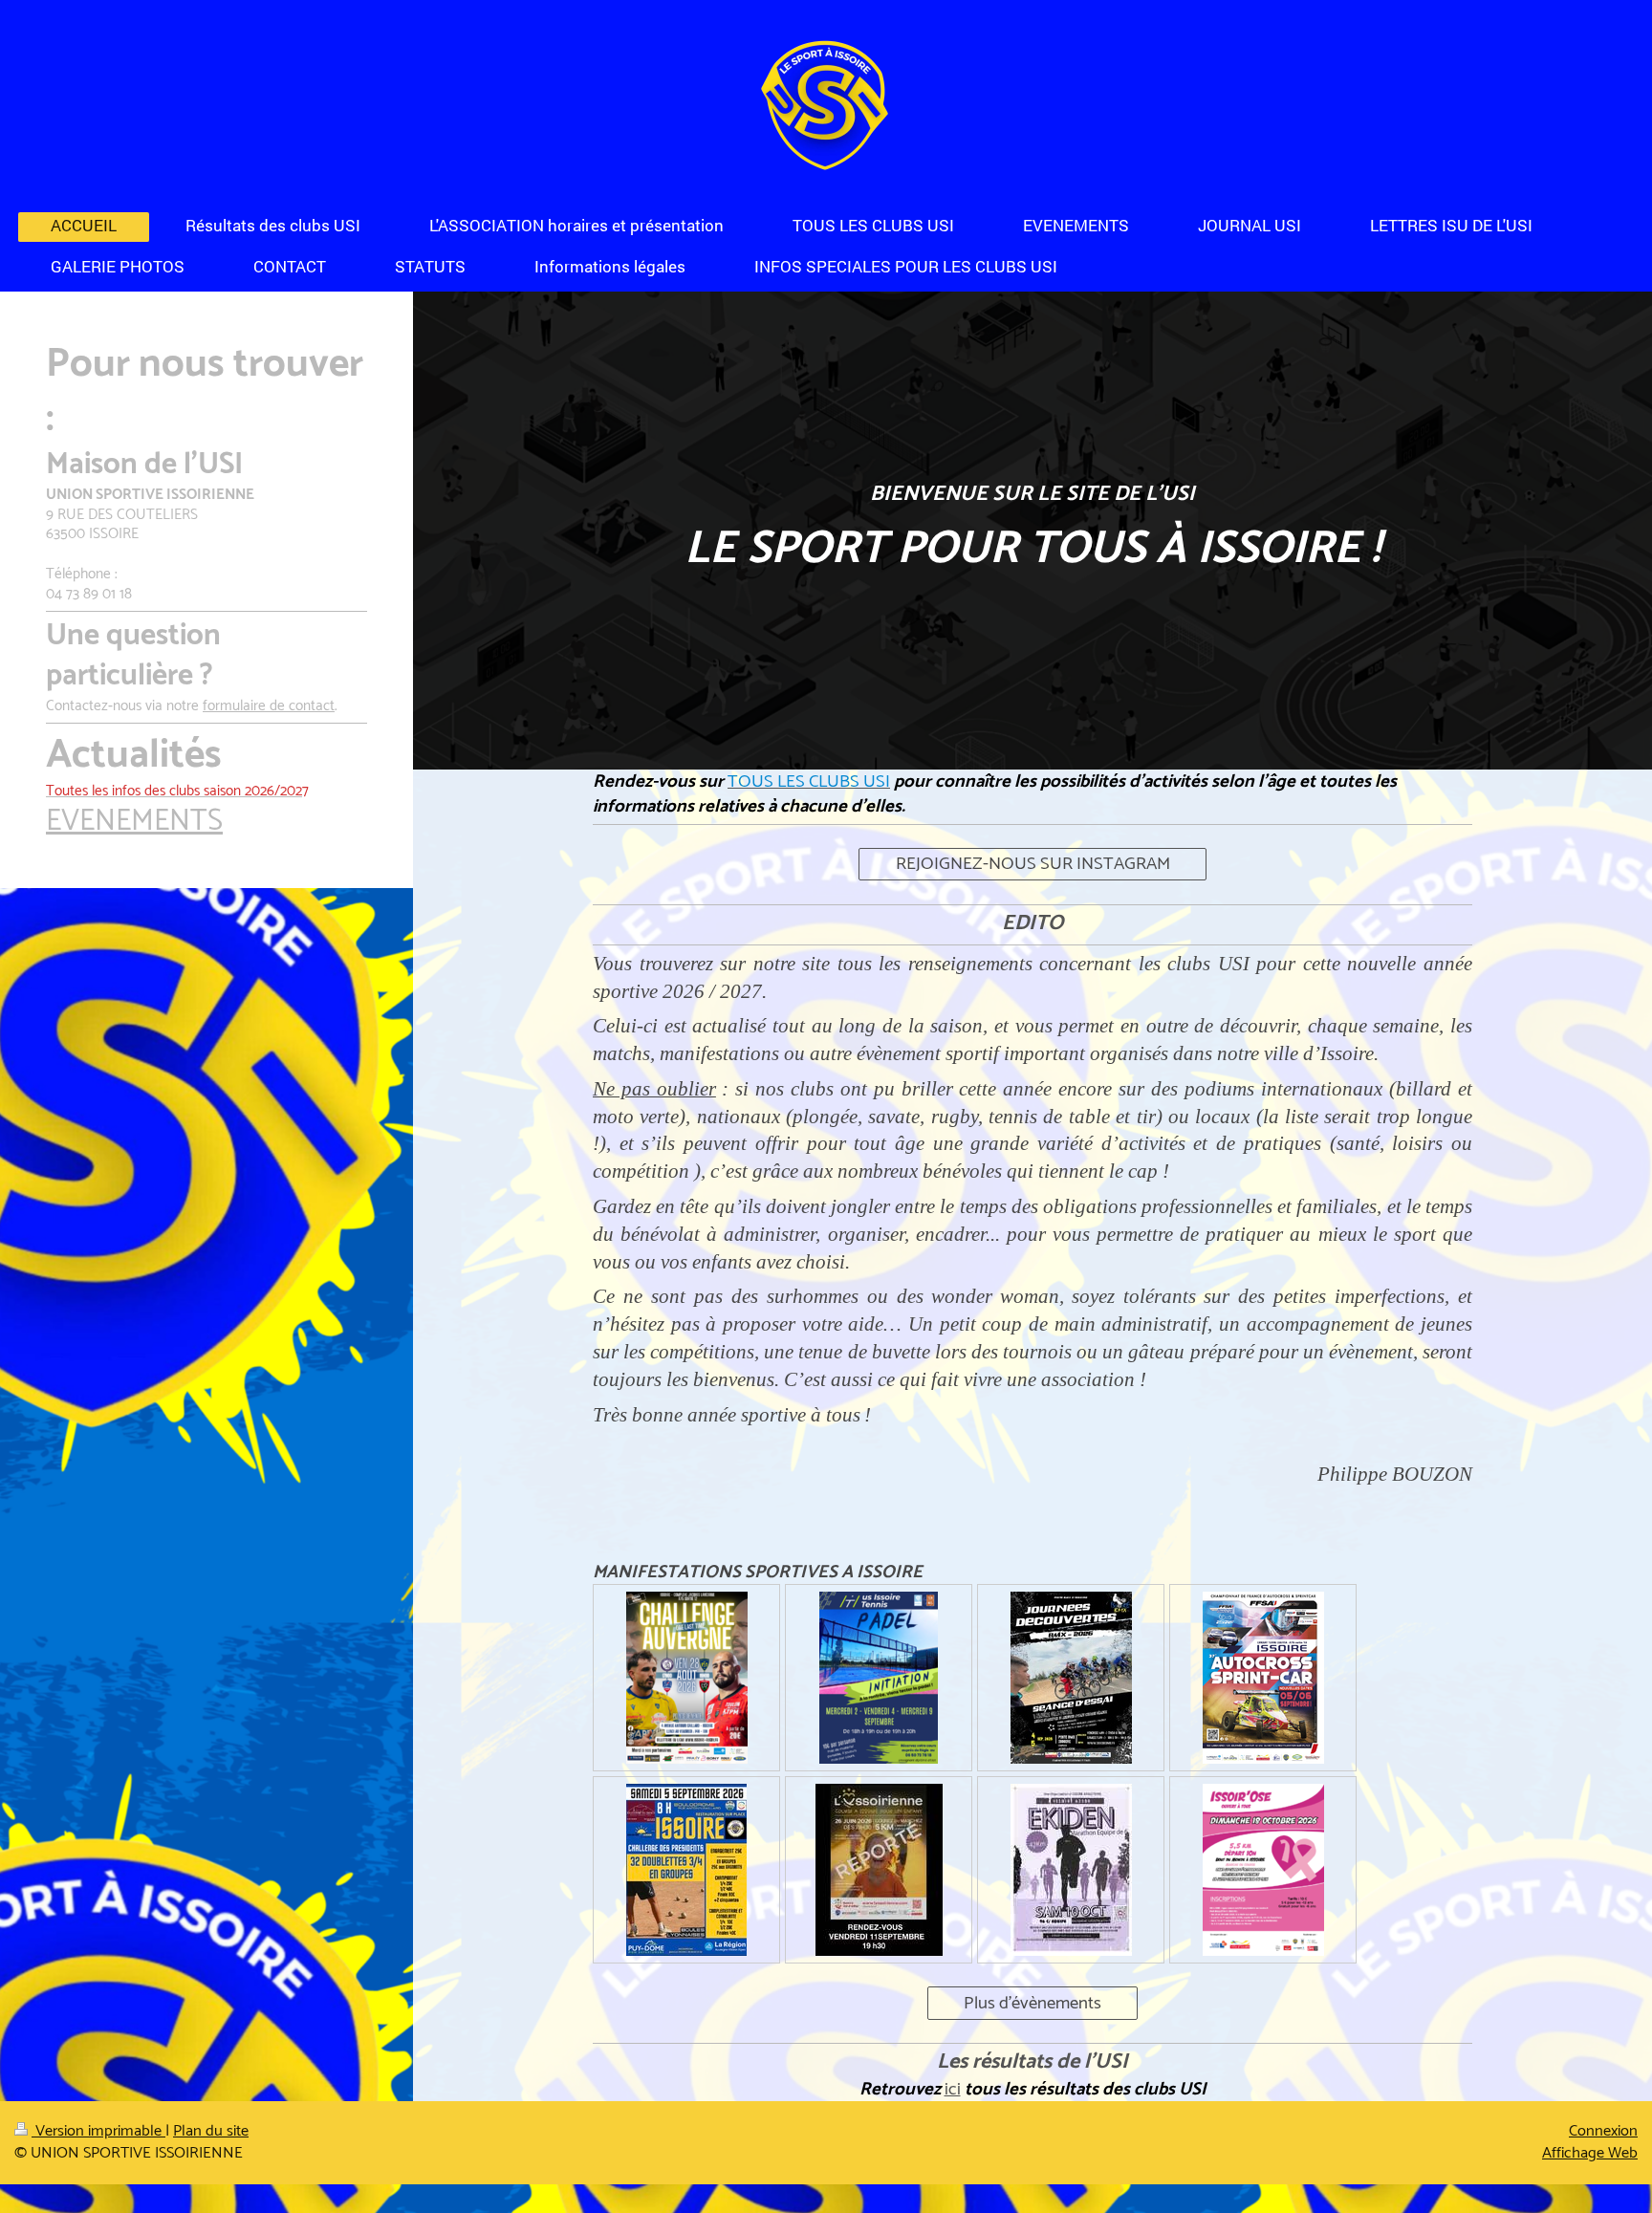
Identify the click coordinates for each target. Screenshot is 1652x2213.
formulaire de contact (269, 706)
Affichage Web (1590, 2153)
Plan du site (211, 2131)
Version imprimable (98, 2131)
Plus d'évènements (1032, 2003)
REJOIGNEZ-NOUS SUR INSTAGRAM (1033, 864)
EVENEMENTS (134, 822)
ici (953, 2089)
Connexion (1603, 2131)
